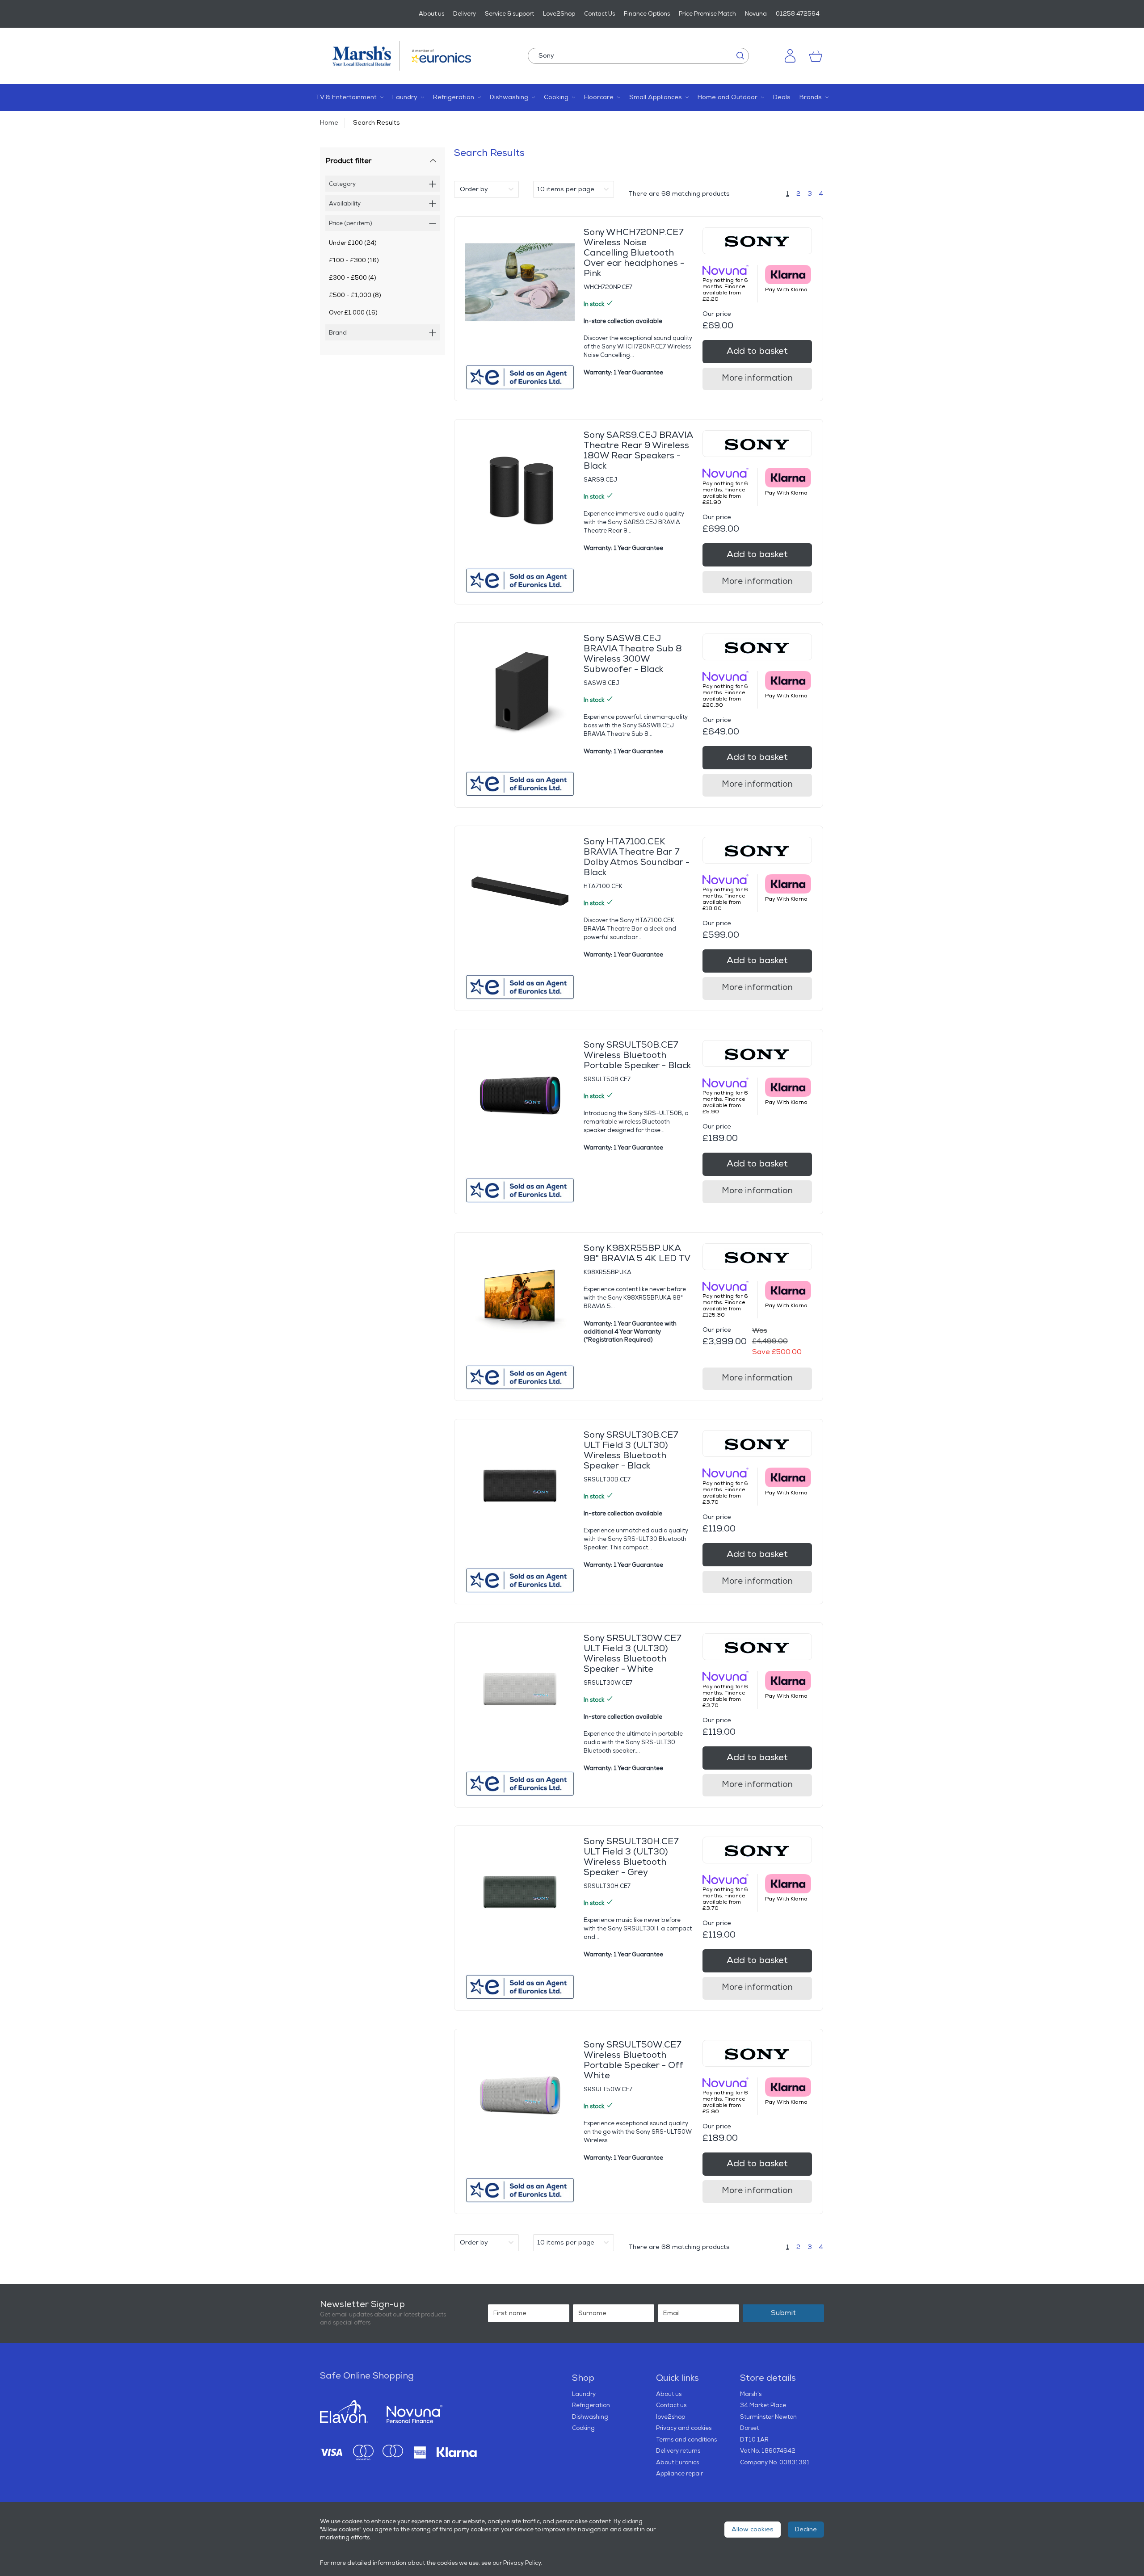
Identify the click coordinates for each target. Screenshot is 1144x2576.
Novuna (756, 14)
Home (329, 123)
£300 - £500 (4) (353, 278)
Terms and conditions (686, 2440)
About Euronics (677, 2463)
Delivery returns (678, 2451)
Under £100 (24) (353, 243)
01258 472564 (798, 14)
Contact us (671, 2405)
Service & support (509, 14)
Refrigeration (591, 2405)
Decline (806, 2529)
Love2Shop (559, 14)
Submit (783, 2313)
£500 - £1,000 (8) (355, 295)
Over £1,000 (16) (353, 313)
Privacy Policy (522, 2563)
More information (757, 378)
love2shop (671, 2417)
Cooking (583, 2428)
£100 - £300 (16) (354, 260)
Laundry (584, 2394)
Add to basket (757, 351)
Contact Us (599, 14)
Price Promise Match (707, 14)
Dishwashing (590, 2417)
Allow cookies (753, 2529)
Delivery (465, 14)
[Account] (790, 56)
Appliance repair (679, 2474)
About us (431, 14)
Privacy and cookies (684, 2428)
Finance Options (647, 14)
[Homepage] (366, 56)
